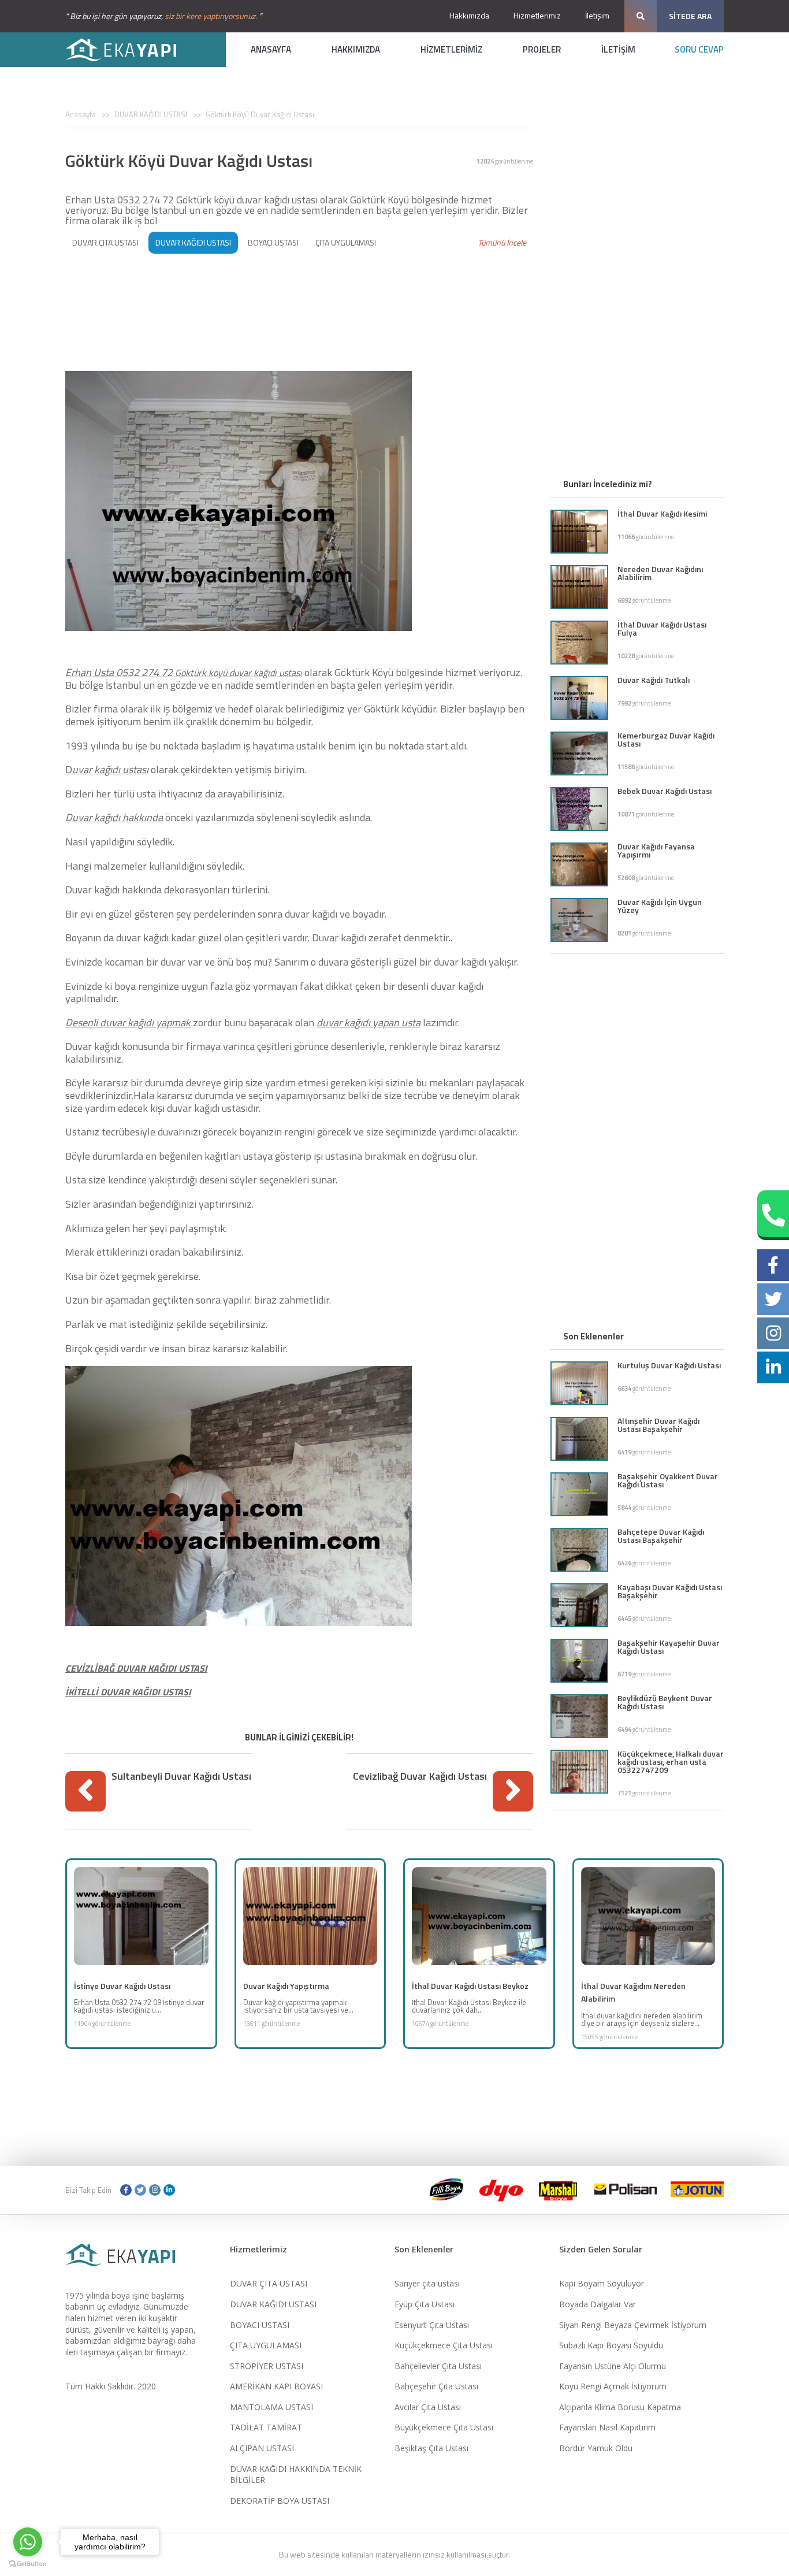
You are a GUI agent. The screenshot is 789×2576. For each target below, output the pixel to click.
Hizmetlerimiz (537, 15)
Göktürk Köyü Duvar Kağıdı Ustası (260, 114)
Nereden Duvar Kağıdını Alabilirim (660, 573)
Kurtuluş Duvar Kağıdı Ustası (669, 1365)
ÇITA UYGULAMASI (346, 242)
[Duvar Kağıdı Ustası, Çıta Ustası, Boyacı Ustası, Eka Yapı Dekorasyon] (129, 50)
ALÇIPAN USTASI (262, 2448)
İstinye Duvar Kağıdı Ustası (122, 1986)
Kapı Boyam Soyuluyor (602, 2283)
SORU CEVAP (699, 49)
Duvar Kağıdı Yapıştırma (286, 1986)
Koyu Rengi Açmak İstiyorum (613, 2386)
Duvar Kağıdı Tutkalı (654, 680)
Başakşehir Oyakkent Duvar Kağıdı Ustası (668, 1480)
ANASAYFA (271, 49)
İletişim (597, 15)
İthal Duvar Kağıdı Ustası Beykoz (470, 1986)
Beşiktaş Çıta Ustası (431, 2448)
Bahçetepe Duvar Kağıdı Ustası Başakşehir (661, 1536)
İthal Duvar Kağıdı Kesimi (662, 513)
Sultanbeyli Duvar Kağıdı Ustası (181, 1776)
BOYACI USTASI (273, 242)
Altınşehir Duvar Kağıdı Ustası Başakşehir (658, 1425)
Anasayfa (81, 114)
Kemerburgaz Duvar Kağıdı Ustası (666, 739)
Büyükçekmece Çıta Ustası (444, 2427)
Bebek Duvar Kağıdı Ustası (665, 791)
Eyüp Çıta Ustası (425, 2304)
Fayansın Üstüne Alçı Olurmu (613, 2366)
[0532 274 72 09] (773, 1215)
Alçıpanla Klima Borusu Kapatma (620, 2407)
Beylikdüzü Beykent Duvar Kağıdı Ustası (665, 1702)
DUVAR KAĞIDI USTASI (151, 114)
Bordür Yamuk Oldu (596, 2448)
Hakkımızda (469, 15)
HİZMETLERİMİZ (451, 49)
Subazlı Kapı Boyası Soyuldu (611, 2345)
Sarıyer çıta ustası (427, 2283)
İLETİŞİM (618, 49)
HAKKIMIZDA (356, 49)
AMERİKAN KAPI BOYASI (276, 2386)
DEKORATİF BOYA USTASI (280, 2501)
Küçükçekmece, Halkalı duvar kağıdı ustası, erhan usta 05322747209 (671, 1762)
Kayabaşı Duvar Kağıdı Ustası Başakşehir (670, 1591)
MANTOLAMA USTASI (271, 2407)
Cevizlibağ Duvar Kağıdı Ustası (420, 1776)
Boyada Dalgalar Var (598, 2304)
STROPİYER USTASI (267, 2366)
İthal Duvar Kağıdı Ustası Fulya (662, 628)
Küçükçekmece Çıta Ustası (444, 2345)
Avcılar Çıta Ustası (428, 2407)
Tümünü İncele (502, 242)
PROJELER (542, 49)
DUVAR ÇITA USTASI (105, 242)
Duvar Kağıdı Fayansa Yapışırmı (656, 850)
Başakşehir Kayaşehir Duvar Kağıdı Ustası (669, 1647)
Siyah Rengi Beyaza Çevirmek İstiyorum (633, 2325)
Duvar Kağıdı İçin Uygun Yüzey (660, 906)
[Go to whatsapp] (28, 2542)
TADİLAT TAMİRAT (266, 2427)
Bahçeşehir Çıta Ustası (436, 2386)
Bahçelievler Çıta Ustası (438, 2366)
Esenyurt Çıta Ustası (432, 2325)
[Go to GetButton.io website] (28, 2564)
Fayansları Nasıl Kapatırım (607, 2427)
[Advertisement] (299, 296)
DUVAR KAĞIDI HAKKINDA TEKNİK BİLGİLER (296, 2475)
